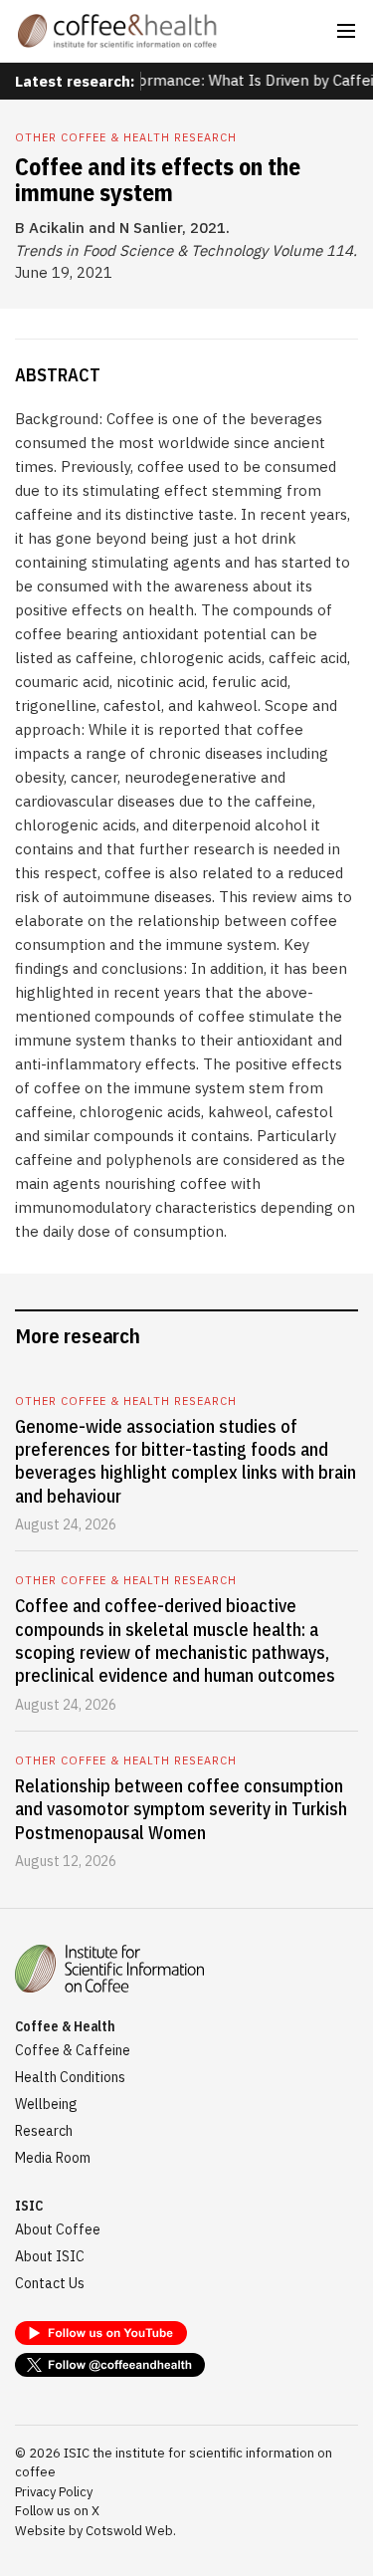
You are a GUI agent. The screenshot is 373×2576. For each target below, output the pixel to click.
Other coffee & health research (126, 137)
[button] (346, 31)
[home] (117, 31)
